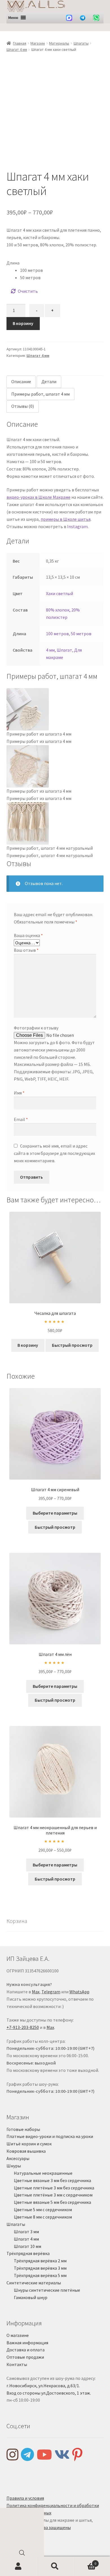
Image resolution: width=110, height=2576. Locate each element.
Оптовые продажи (25, 2357)
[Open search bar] (22, 2554)
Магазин (38, 43)
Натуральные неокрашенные (43, 2173)
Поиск (55, 2566)
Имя (19, 1093)
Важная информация (27, 2343)
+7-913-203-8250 (23, 2027)
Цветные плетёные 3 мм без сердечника (54, 2188)
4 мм (50, 650)
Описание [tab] (21, 381)
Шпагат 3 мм (26, 2232)
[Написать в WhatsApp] (96, 18)
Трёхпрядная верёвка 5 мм (40, 2275)
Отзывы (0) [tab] (23, 406)
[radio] (62, 270)
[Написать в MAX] (69, 18)
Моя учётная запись (18, 2566)
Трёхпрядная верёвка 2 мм (40, 2261)
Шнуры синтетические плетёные (47, 2290)
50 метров (81, 634)
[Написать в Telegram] (83, 18)
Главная (20, 43)
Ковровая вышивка (26, 2151)
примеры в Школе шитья (66, 519)
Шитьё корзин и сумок (29, 2144)
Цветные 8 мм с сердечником (43, 2217)
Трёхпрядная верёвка (28, 2253)
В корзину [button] (28, 1345)
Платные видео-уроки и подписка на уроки (50, 2136)
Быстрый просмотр (72, 1345)
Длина (13, 263)
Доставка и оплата (26, 2350)
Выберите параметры (55, 1513)
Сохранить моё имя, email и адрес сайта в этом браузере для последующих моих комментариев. (54, 1153)
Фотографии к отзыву (36, 1028)
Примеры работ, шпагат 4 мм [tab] (40, 394)
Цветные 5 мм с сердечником (43, 2209)
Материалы (59, 43)
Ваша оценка (28, 935)
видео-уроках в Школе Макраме (38, 497)
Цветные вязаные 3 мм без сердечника (52, 2180)
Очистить (28, 291)
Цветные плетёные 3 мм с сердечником (53, 2195)
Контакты (17, 2364)
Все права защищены (49, 2527)
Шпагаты (81, 43)
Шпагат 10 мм (27, 2246)
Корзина (85, 2561)
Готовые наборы (23, 2129)
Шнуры (14, 2166)
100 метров (57, 634)
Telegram (51, 1992)
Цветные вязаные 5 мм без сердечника (52, 2202)
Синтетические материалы (34, 2283)
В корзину (23, 323)
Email (21, 1119)
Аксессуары (18, 2158)
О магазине (18, 2335)
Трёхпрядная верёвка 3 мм (40, 2268)
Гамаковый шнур (31, 2297)
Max (36, 1992)
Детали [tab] (49, 381)
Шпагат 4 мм (17, 49)
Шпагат (64, 650)
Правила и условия (25, 2498)
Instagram (77, 526)
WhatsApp (79, 1992)
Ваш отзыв (26, 950)
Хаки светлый (60, 593)
